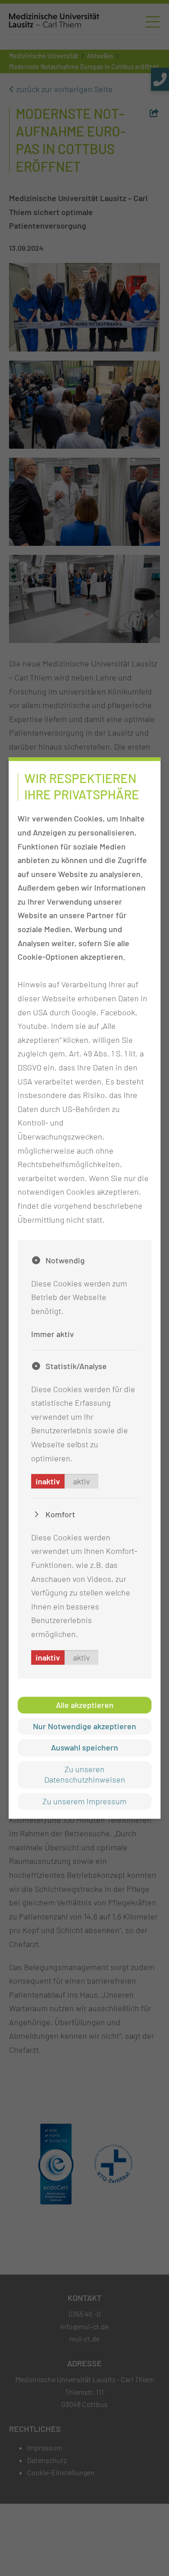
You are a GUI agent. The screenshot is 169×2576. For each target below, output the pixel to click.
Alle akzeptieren (85, 1705)
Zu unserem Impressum (84, 1801)
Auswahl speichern (84, 1748)
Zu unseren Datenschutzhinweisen (85, 1774)
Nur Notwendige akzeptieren (84, 1726)
